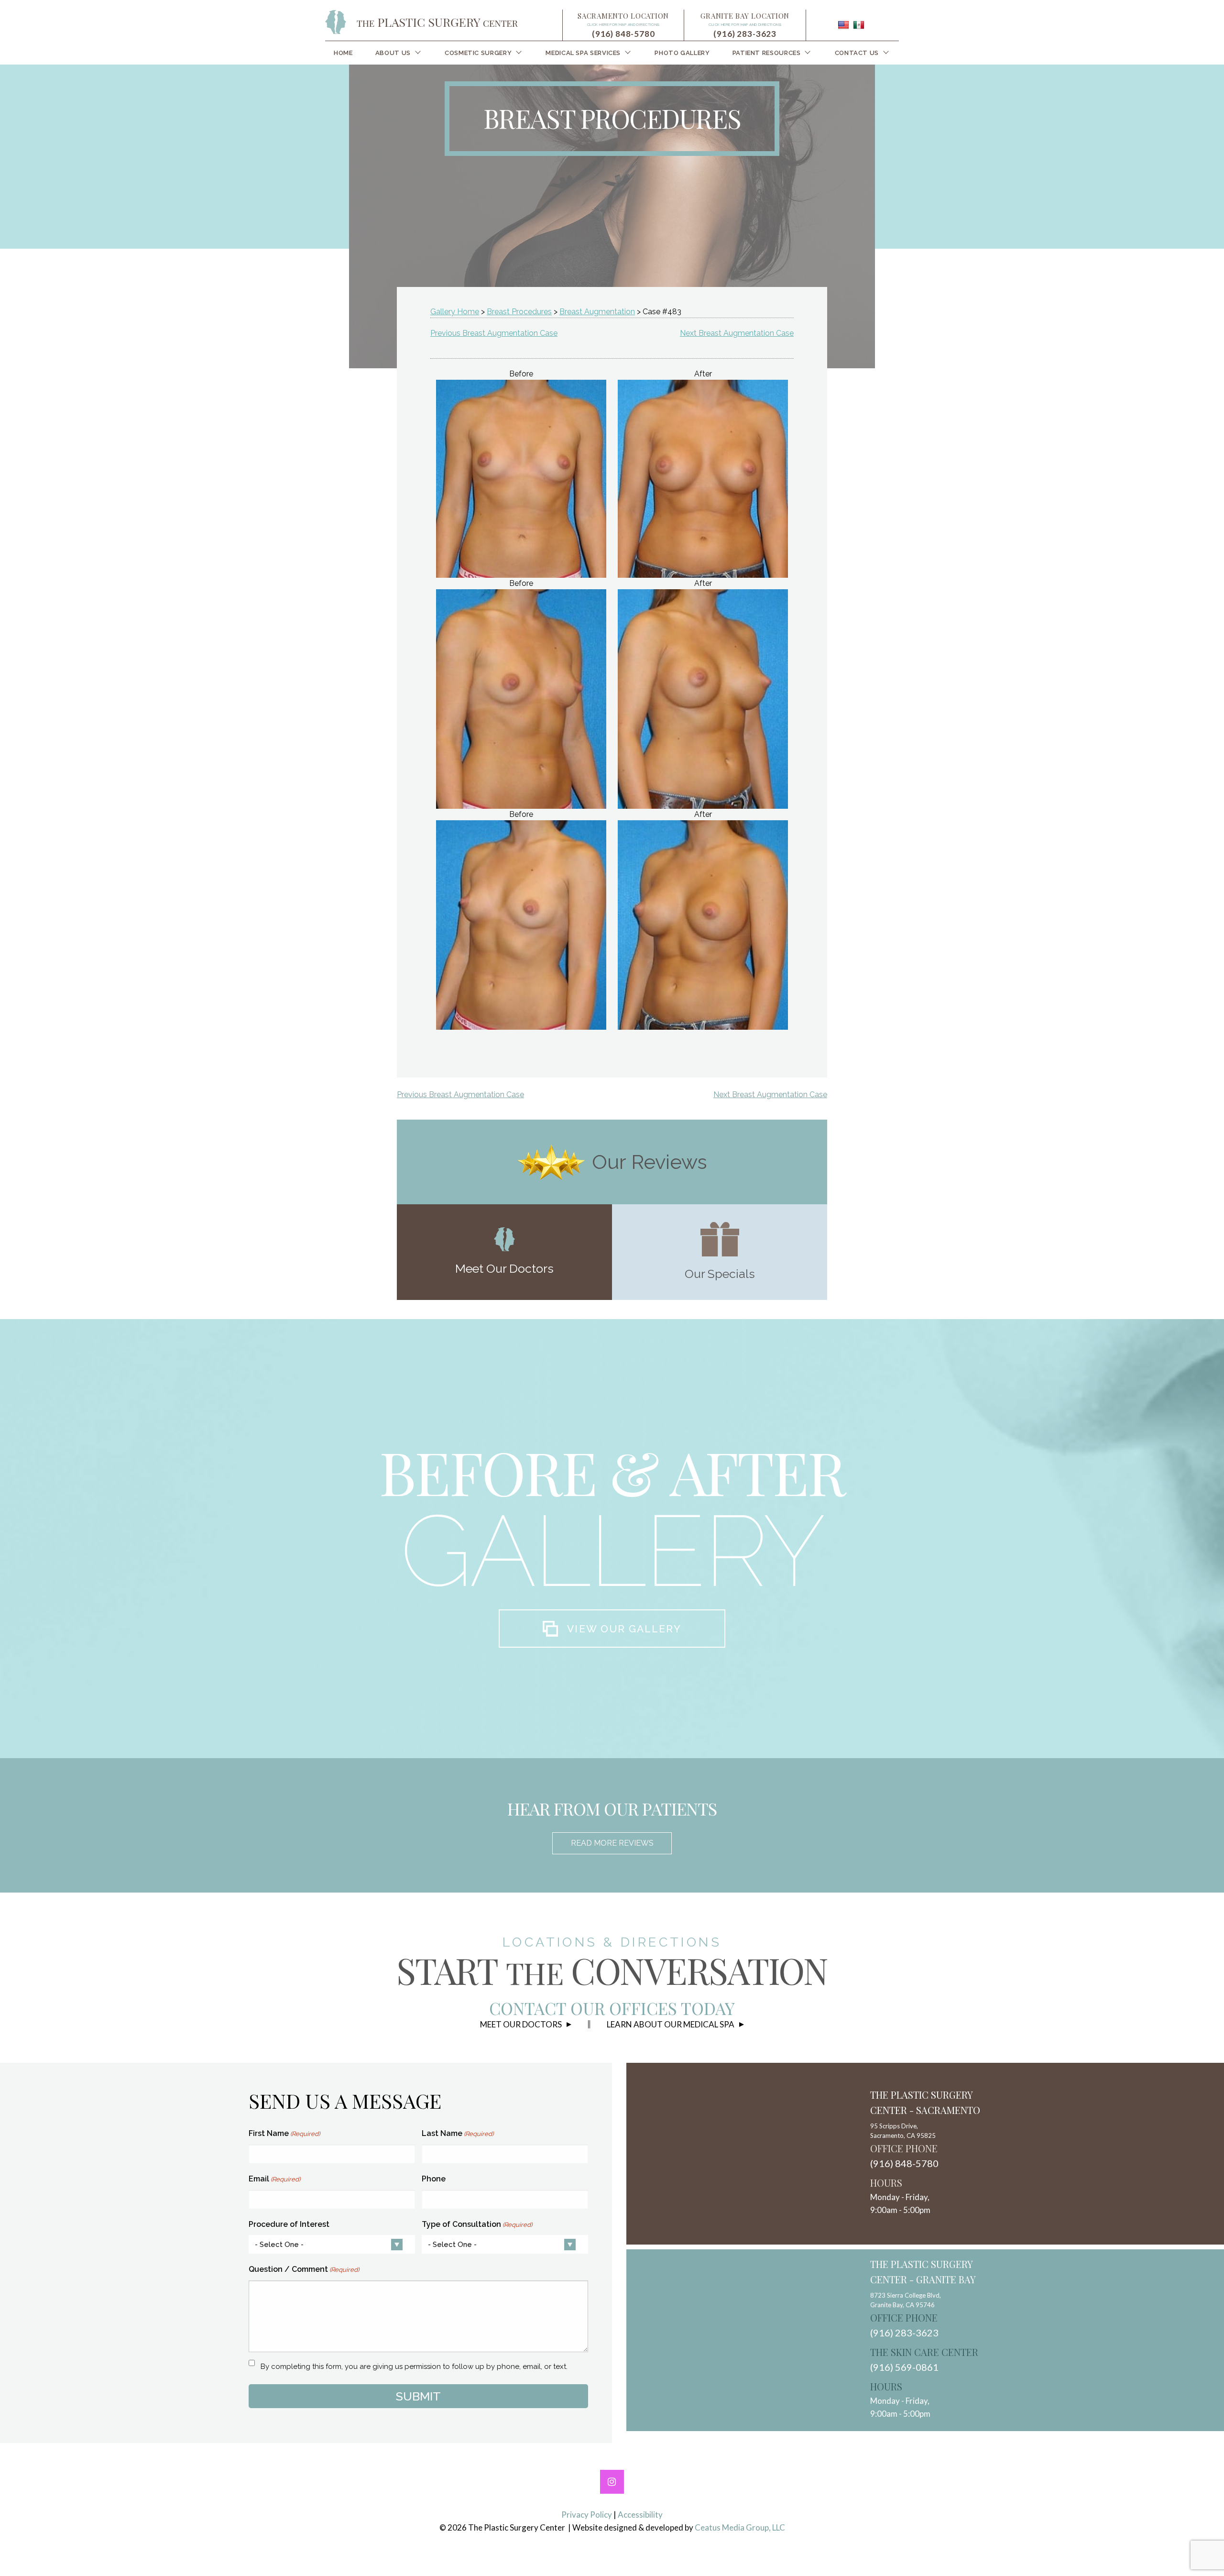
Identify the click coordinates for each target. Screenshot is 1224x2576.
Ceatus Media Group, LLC (740, 2527)
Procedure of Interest (289, 2224)
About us (393, 53)
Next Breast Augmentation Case (737, 333)
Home (343, 53)
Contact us (857, 53)
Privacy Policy (587, 2515)
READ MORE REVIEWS (612, 1843)
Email (274, 2179)
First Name (284, 2133)
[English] (843, 25)
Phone (434, 2179)
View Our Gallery (624, 1629)
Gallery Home (455, 312)
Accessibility (640, 2515)
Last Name (458, 2133)
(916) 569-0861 (904, 2367)
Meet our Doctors (521, 2024)
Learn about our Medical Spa (671, 2024)
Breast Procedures (519, 312)
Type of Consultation (477, 2224)
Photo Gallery (682, 53)
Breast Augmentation (597, 312)
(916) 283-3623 (745, 34)
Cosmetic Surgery (478, 53)
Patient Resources (767, 53)
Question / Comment (304, 2269)
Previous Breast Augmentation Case (494, 333)
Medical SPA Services (583, 53)
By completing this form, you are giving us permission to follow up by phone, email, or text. (414, 2367)
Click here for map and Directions (623, 24)
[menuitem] (343, 53)
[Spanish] (859, 25)
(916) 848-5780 (623, 34)
